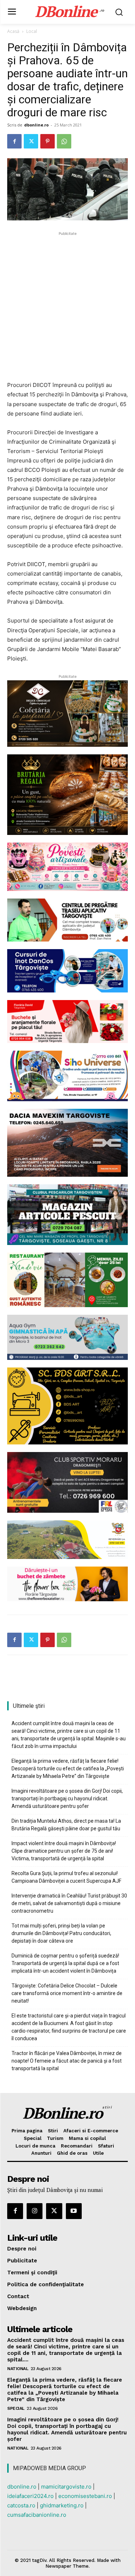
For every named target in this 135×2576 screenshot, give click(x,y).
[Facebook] (14, 141)
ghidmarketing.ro (62, 2505)
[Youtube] (74, 2211)
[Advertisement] (67, 305)
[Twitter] (31, 141)
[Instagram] (35, 2211)
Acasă (13, 31)
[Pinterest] (48, 141)
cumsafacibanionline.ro (37, 2515)
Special (16, 2408)
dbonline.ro (36, 125)
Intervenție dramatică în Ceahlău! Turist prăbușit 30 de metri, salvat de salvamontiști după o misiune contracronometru (69, 1903)
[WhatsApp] (64, 141)
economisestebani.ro (85, 2496)
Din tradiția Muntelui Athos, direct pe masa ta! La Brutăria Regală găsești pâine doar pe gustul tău (66, 1825)
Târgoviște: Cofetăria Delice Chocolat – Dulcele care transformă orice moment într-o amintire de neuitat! (67, 1993)
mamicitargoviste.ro (66, 2487)
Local (32, 31)
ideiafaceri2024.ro (30, 2496)
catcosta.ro (21, 2505)
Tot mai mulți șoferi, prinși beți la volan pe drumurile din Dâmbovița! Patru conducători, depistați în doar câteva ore (61, 1933)
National (18, 2369)
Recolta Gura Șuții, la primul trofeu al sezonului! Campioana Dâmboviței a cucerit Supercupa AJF (66, 1877)
